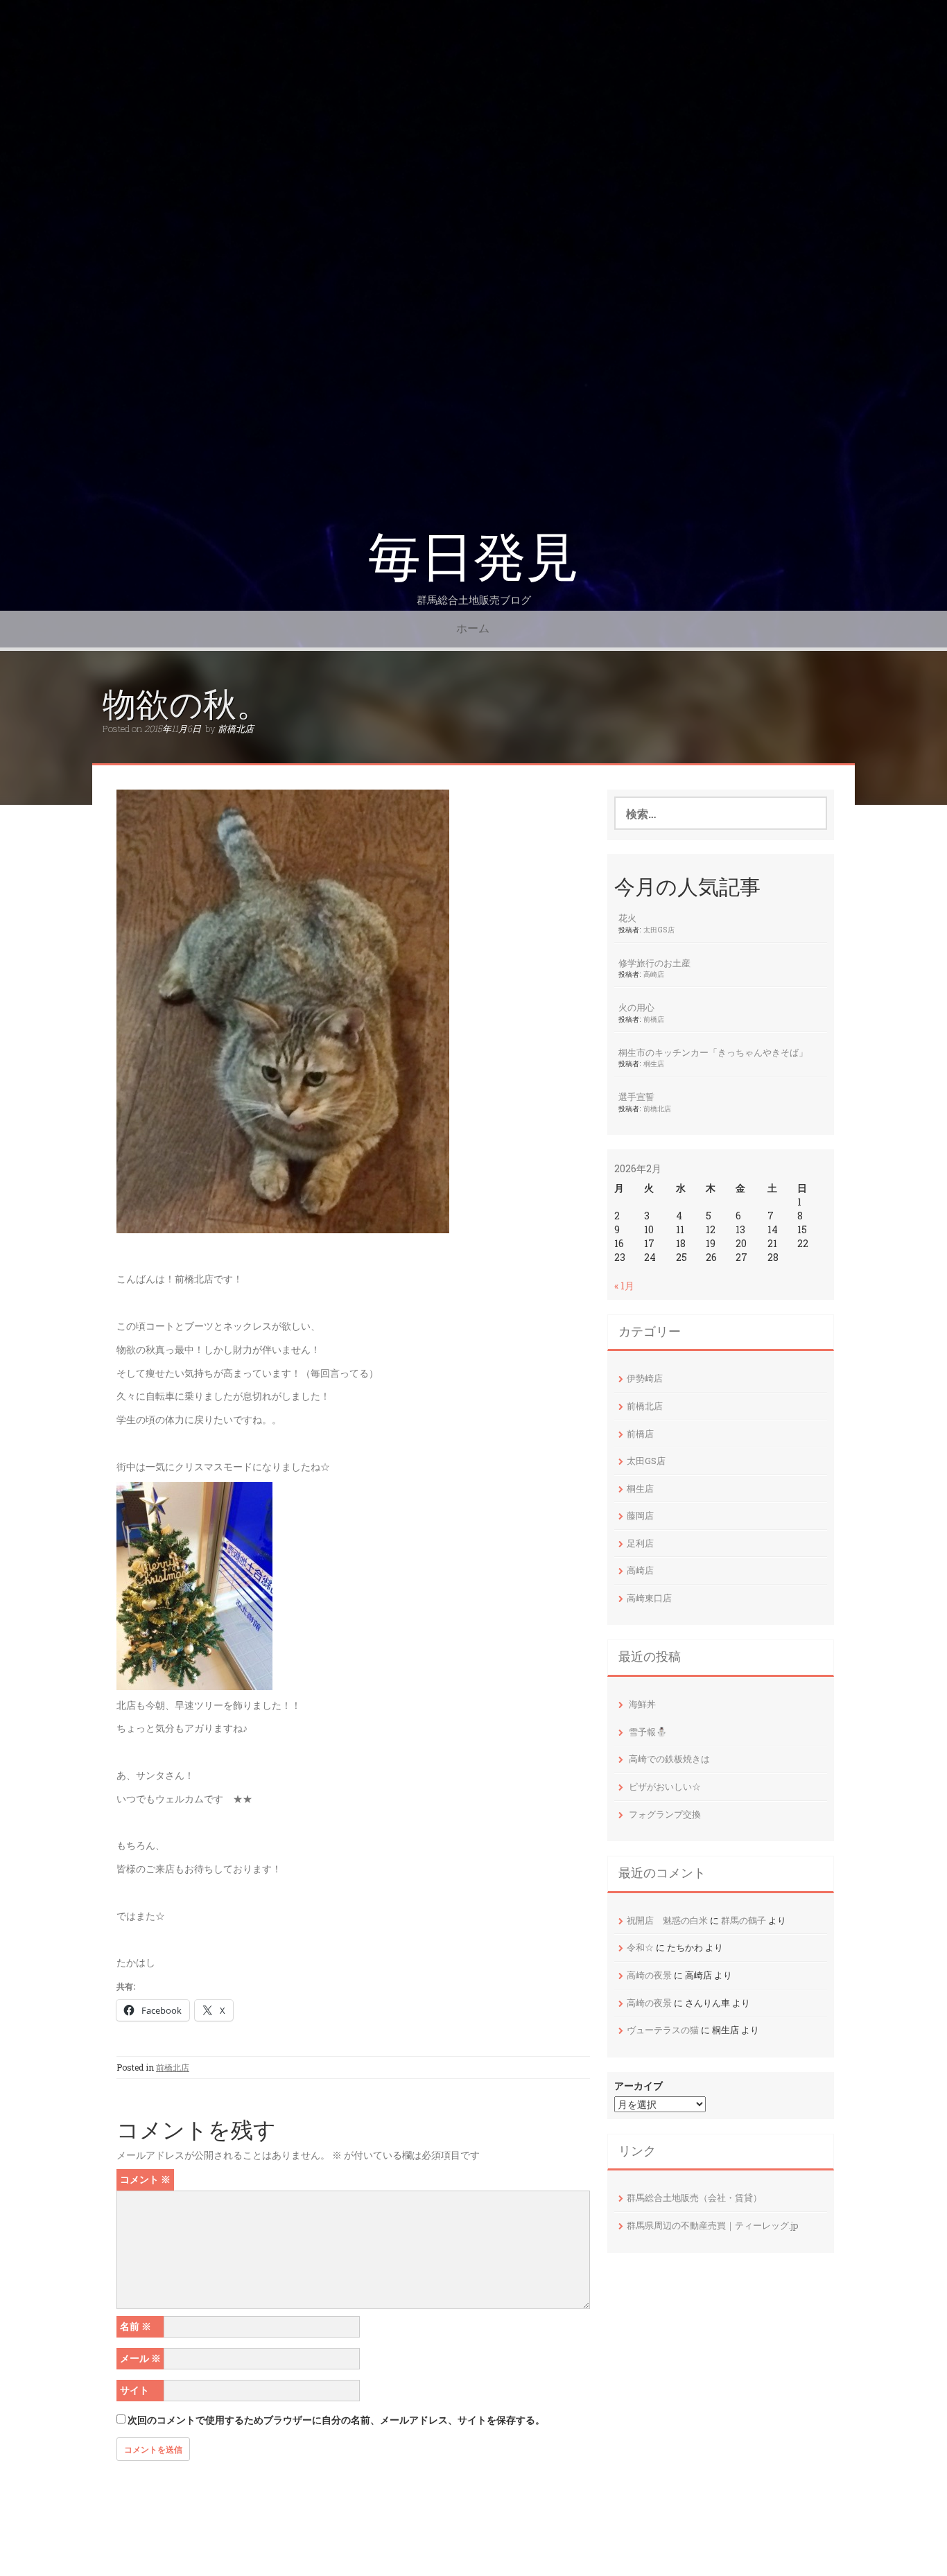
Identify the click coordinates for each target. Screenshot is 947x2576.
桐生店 (654, 1063)
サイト (134, 2390)
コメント (145, 2179)
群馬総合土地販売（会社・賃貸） (694, 2198)
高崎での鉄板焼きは (669, 1759)
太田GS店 (659, 930)
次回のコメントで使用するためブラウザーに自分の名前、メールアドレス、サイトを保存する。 (336, 2420)
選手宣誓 (636, 1097)
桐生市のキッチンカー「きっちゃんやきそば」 (713, 1052)
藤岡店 (640, 1515)
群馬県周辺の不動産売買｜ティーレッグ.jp (713, 2225)
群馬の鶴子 (744, 1920)
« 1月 (624, 1286)
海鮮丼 (642, 1704)
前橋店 (654, 1019)
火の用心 (636, 1007)
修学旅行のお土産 (654, 963)
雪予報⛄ (648, 1732)
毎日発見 (473, 558)
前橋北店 (236, 729)
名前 (136, 2326)
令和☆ (640, 1947)
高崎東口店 (649, 1598)
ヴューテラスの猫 (663, 2030)
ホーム (473, 628)
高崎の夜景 (649, 1975)
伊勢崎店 (645, 1378)
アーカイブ (638, 2086)
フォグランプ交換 (665, 1814)
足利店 (640, 1543)
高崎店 (654, 974)
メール (140, 2358)
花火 (627, 918)
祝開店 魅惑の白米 (667, 1920)
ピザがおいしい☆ (665, 1786)
